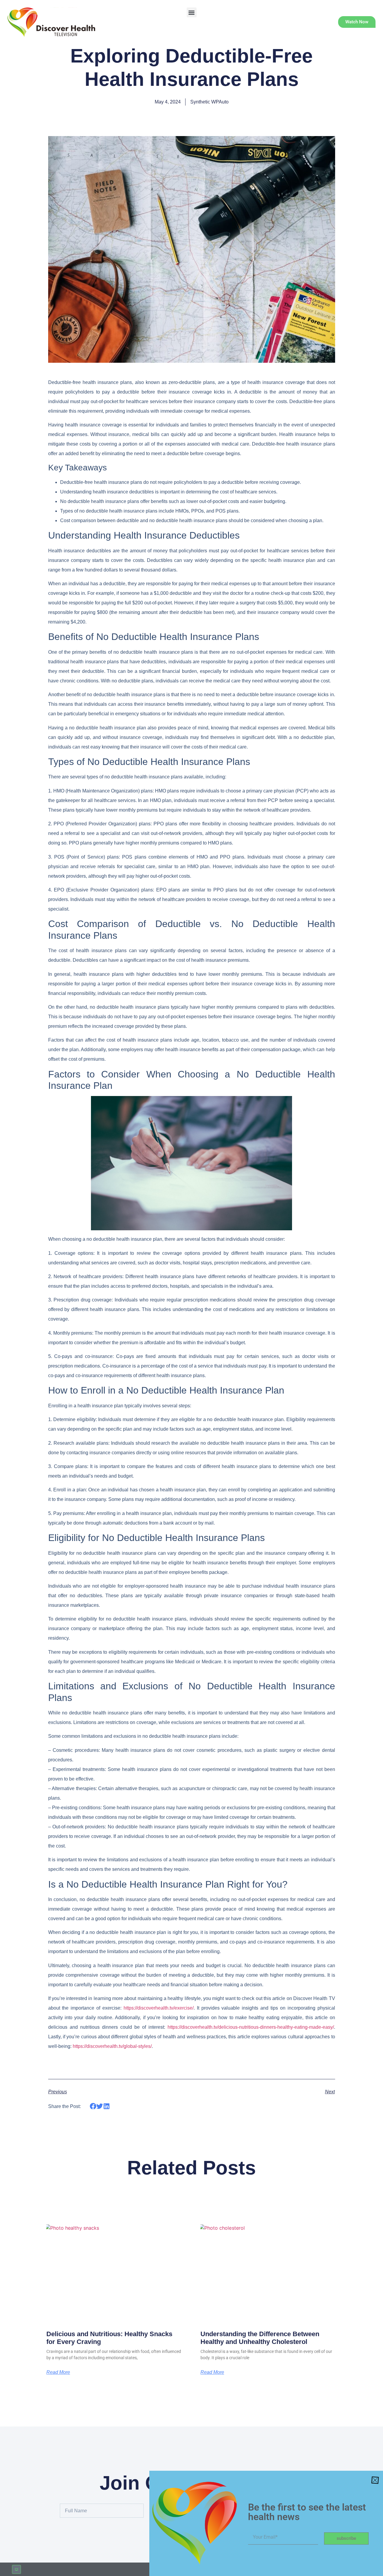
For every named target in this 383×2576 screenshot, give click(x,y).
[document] (191, 1288)
